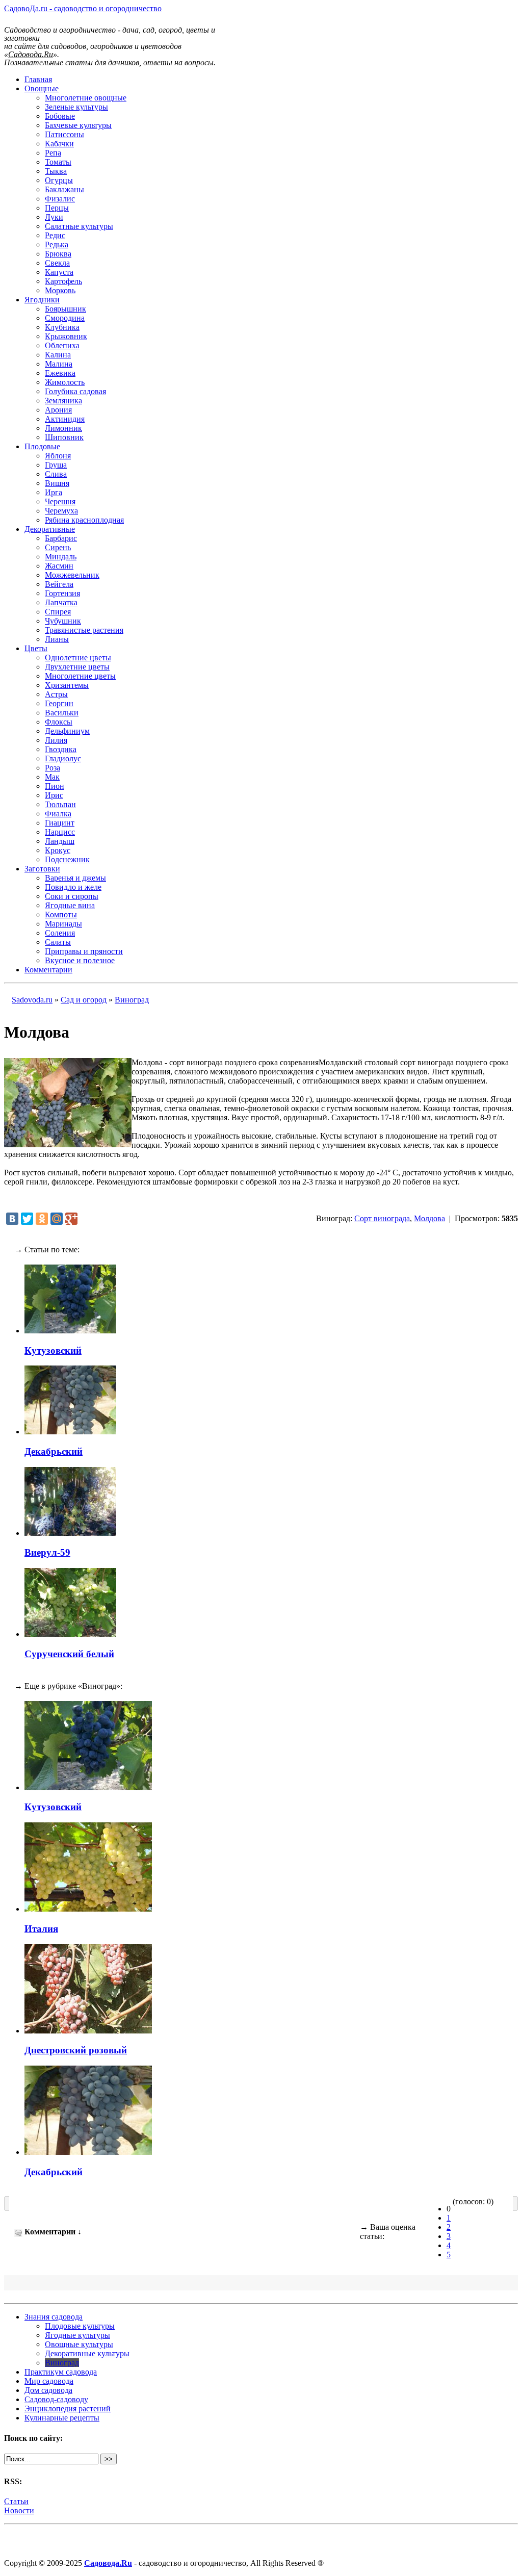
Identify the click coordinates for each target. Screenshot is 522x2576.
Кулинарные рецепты (62, 2418)
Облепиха (62, 345)
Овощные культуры (79, 2344)
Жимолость (65, 382)
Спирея (58, 612)
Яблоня (58, 456)
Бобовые (60, 116)
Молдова (429, 1218)
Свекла (57, 263)
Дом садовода (48, 2390)
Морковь (60, 290)
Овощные (42, 88)
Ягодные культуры (77, 2335)
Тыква (56, 171)
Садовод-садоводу (56, 2399)
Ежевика (60, 373)
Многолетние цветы (80, 676)
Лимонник (63, 428)
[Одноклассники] (42, 1219)
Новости (19, 2510)
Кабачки (59, 144)
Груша (56, 465)
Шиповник (64, 437)
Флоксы (59, 722)
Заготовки (42, 869)
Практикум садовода (61, 2372)
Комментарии (48, 970)
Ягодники (42, 300)
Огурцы (59, 180)
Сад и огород (84, 1000)
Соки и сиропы (72, 896)
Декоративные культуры (87, 2353)
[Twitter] (27, 1219)
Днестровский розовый (76, 2050)
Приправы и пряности (84, 951)
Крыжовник (66, 336)
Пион (55, 786)
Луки (54, 217)
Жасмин (59, 566)
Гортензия (62, 593)
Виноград (132, 1000)
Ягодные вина (70, 905)
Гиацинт (60, 823)
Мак (52, 777)
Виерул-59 (47, 1552)
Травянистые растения (84, 630)
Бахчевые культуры (78, 125)
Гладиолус (63, 758)
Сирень (58, 547)
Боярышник (66, 309)
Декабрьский (54, 1451)
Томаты (58, 162)
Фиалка (58, 814)
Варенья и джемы (75, 878)
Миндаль (61, 557)
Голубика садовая (75, 391)
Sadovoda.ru (32, 1000)
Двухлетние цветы (77, 667)
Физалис (60, 199)
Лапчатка (61, 602)
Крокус (58, 850)
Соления (60, 933)
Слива (56, 474)
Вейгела (59, 584)
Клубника (62, 327)
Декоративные (50, 529)
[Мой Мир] (57, 1219)
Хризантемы (67, 685)
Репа (53, 153)
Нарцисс (60, 832)
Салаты (58, 942)
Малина (59, 364)
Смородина (65, 318)
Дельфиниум (67, 731)
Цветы (36, 648)
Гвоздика (61, 749)
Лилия (56, 740)
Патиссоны (64, 134)
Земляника (63, 401)
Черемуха (61, 511)
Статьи (16, 2501)
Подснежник (67, 859)
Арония (58, 410)
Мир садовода (49, 2381)
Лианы (57, 639)
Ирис (54, 795)
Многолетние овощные (86, 98)
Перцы (57, 208)
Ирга (54, 492)
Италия (41, 1929)
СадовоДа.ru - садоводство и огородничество (83, 8)
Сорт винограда (382, 1218)
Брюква (58, 254)
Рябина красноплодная (84, 520)
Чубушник (63, 621)
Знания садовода (54, 2317)
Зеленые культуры (76, 107)
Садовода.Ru (108, 2563)
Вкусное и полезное (80, 960)
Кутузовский (53, 1350)
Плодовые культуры (80, 2326)
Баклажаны (64, 189)
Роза (53, 768)
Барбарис (61, 538)
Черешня (60, 501)
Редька (57, 244)
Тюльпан (60, 804)
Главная (38, 79)
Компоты (61, 915)
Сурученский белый (69, 1654)
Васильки (62, 713)
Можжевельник (72, 575)
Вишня (57, 483)
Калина (58, 355)
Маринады (63, 924)
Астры (56, 694)
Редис (55, 235)
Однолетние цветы (78, 658)
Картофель (63, 281)
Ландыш (60, 841)
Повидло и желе (73, 887)
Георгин (59, 703)
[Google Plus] (71, 1219)
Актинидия (65, 419)
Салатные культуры (79, 226)
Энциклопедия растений (68, 2408)
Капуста (59, 272)
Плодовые (42, 446)
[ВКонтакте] (12, 1219)
